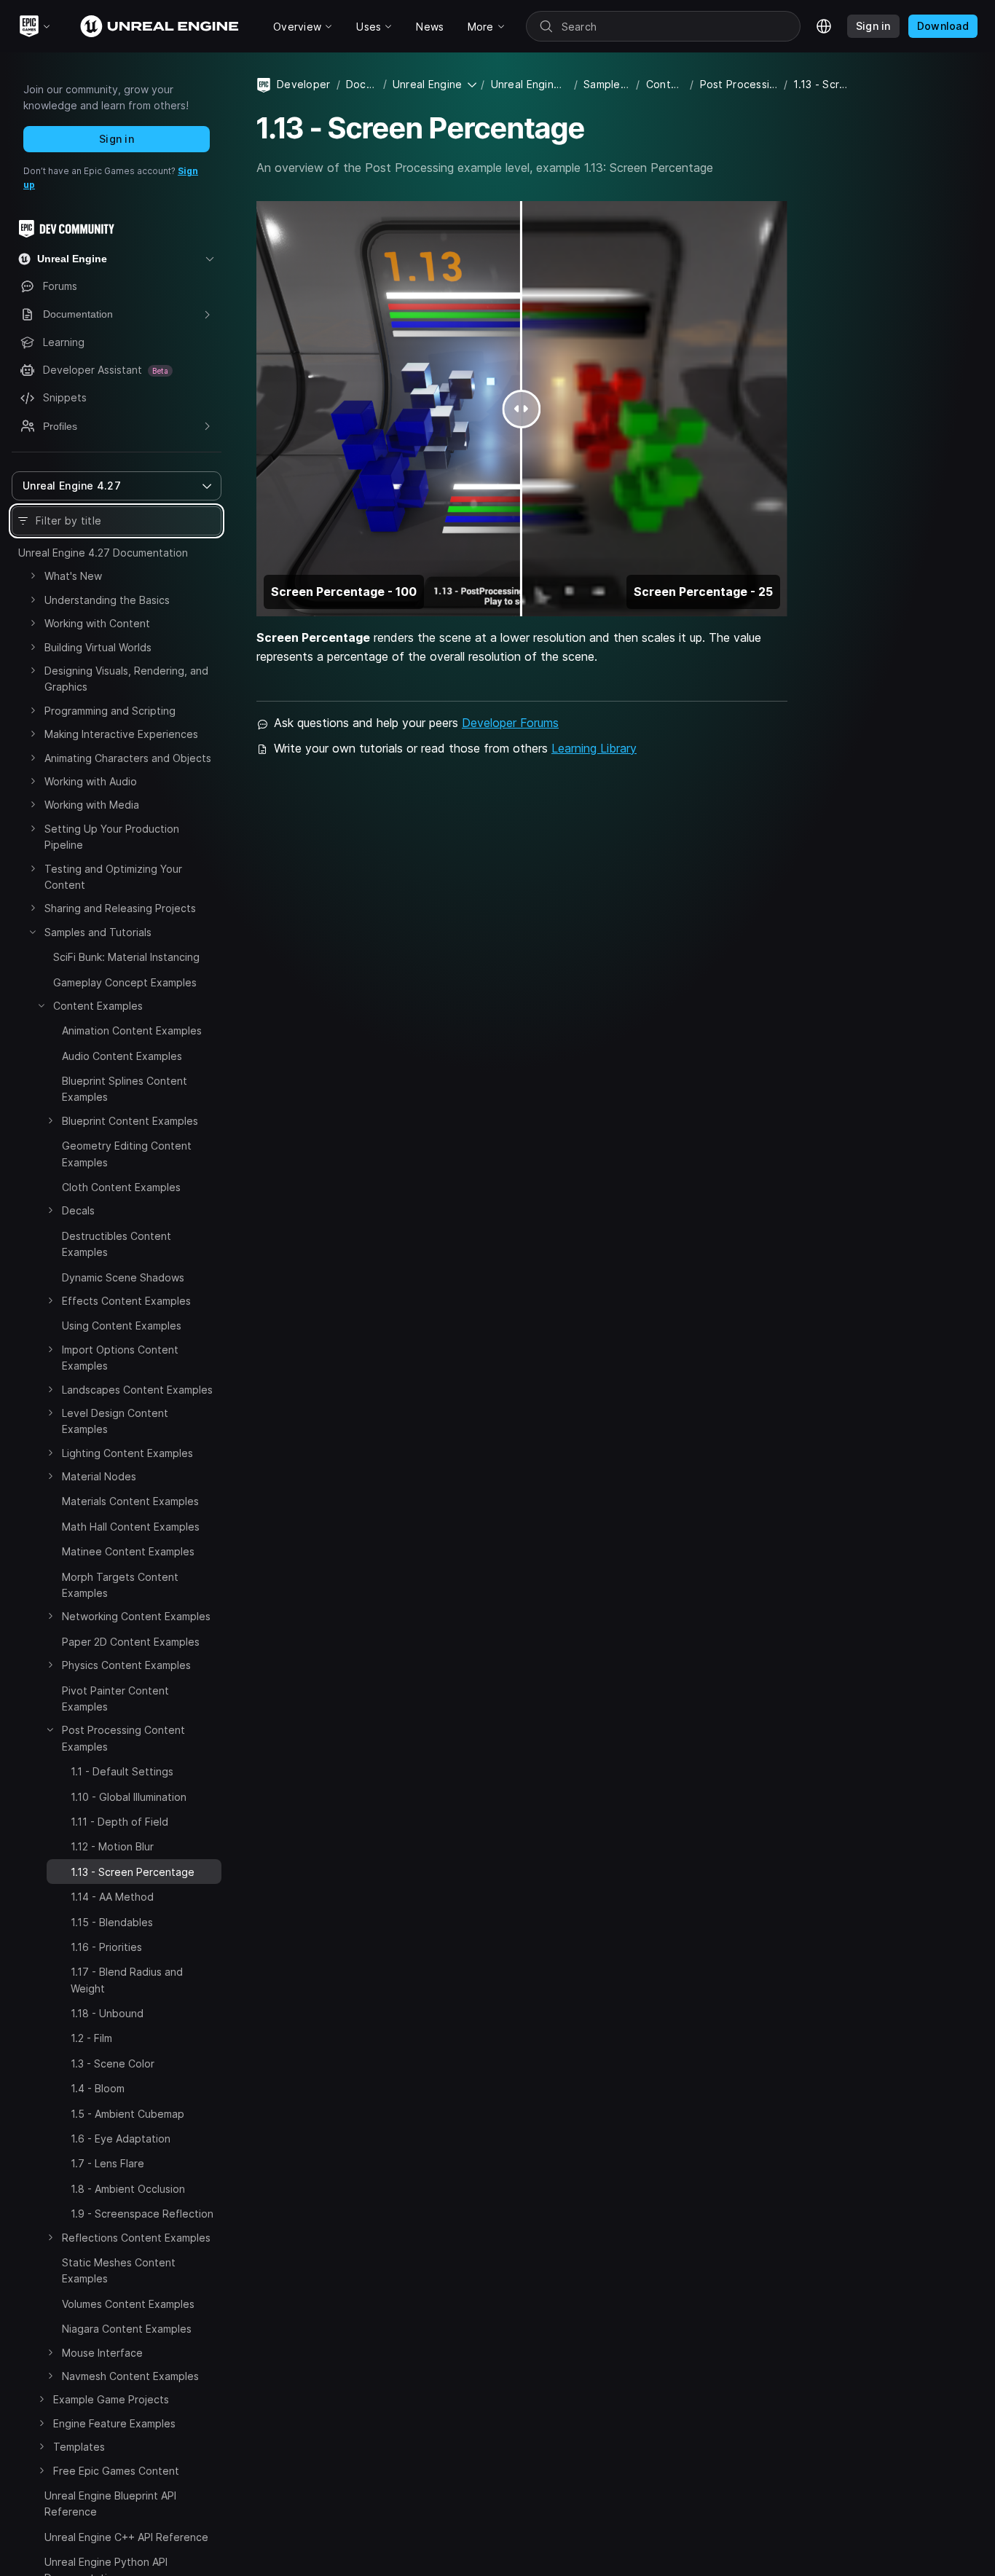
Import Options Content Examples (120, 1358)
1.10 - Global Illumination (129, 1797)
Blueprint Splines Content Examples (125, 1089)
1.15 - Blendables (112, 1922)
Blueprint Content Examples (130, 1121)
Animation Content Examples (132, 1030)
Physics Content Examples (126, 1665)
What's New (73, 576)
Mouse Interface (102, 2353)
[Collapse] (33, 932)
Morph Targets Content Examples (120, 1585)
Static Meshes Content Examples (119, 2270)
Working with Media (92, 805)
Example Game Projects (111, 2399)
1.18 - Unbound (107, 2013)
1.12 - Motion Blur (112, 1846)
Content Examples (98, 1006)
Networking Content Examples (136, 1616)
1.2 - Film (91, 2038)
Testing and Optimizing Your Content (113, 877)
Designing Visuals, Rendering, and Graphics (126, 679)
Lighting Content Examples (127, 1453)
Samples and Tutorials (98, 932)
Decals (78, 1210)
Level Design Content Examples (115, 1421)
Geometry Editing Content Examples (127, 1154)
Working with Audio (91, 781)
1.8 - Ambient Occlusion (128, 2189)
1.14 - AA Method (112, 1897)
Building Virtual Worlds (98, 647)
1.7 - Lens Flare (107, 2163)
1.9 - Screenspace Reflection (142, 2214)
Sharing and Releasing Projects (120, 908)
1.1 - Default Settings (122, 1771)
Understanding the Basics (107, 600)
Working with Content (97, 623)
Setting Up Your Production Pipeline (112, 837)
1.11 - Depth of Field (119, 1822)
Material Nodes (99, 1476)
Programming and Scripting (110, 711)
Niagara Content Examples (127, 2329)
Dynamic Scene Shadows (123, 1277)
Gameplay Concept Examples (125, 982)
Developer (304, 84)
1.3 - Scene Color (113, 2063)
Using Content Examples (122, 1326)
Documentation (362, 84)
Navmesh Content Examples (130, 2376)
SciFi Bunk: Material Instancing (126, 957)
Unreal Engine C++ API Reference (126, 2537)
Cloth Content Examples (121, 1187)
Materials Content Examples (130, 1501)
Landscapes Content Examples (137, 1390)
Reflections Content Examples (136, 2238)
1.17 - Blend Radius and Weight (127, 1980)
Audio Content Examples (122, 1056)
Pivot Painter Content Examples (115, 1699)
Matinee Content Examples (128, 1551)
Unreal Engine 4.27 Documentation (103, 553)
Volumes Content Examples (128, 2304)
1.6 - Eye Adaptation (121, 2139)
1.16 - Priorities (106, 1947)
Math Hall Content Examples (131, 1527)
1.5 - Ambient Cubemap (127, 2114)
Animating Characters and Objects (128, 758)
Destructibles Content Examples (117, 1244)
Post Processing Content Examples (123, 1738)
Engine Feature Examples (114, 2423)
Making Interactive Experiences (121, 734)
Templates (79, 2447)
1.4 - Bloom (98, 2088)
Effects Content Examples (126, 1301)
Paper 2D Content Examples (131, 1642)
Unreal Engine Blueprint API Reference (110, 2504)
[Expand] (33, 576)
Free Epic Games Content (116, 2471)
